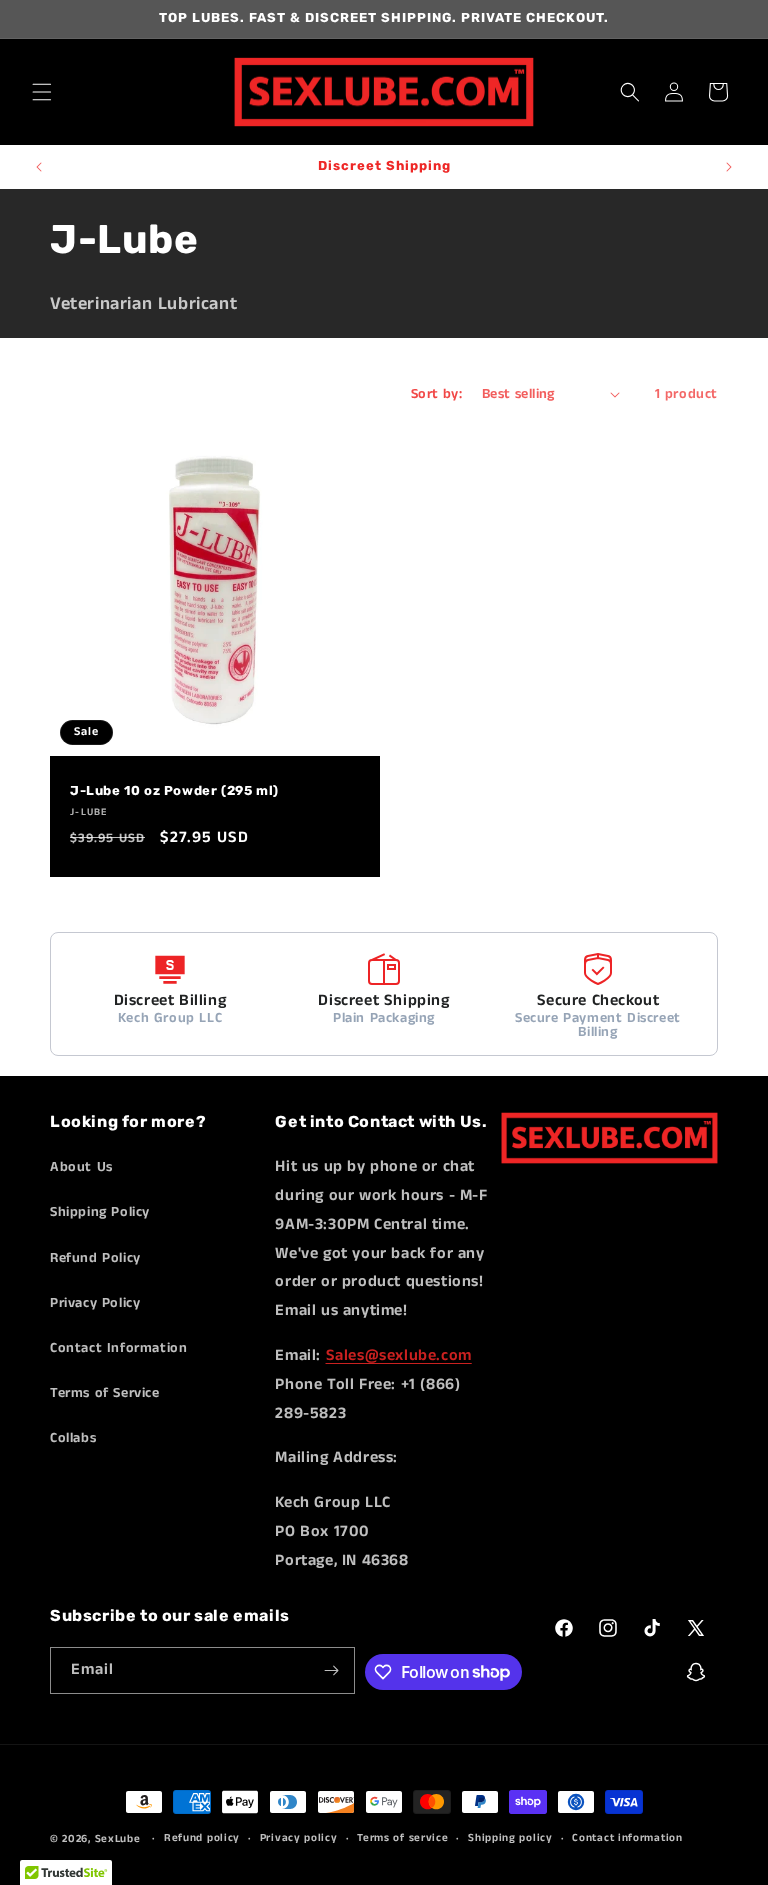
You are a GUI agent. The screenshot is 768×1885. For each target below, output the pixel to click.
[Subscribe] (332, 1670)
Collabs (73, 1438)
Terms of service (402, 1838)
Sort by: (436, 394)
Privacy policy (299, 1838)
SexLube (118, 1839)
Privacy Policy (95, 1303)
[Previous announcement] (39, 167)
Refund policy (202, 1838)
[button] (42, 92)
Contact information (627, 1838)
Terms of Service (105, 1393)
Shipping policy (510, 1838)
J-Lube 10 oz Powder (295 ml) (174, 790)
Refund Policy (95, 1258)
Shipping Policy (100, 1212)
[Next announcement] (729, 167)
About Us (81, 1167)
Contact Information (118, 1348)
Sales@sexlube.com (399, 1355)
